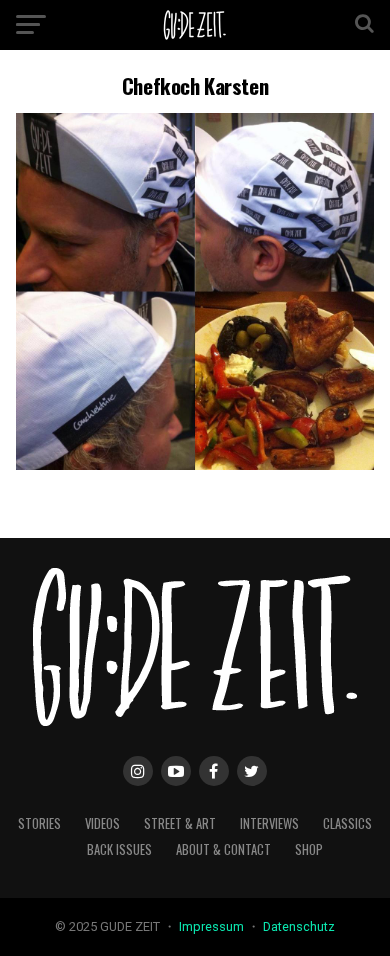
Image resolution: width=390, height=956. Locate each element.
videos (102, 823)
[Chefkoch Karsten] (195, 464)
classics (347, 823)
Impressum (213, 926)
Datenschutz (299, 926)
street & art (180, 823)
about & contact (223, 849)
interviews (269, 823)
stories (39, 823)
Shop (309, 849)
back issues (119, 849)
